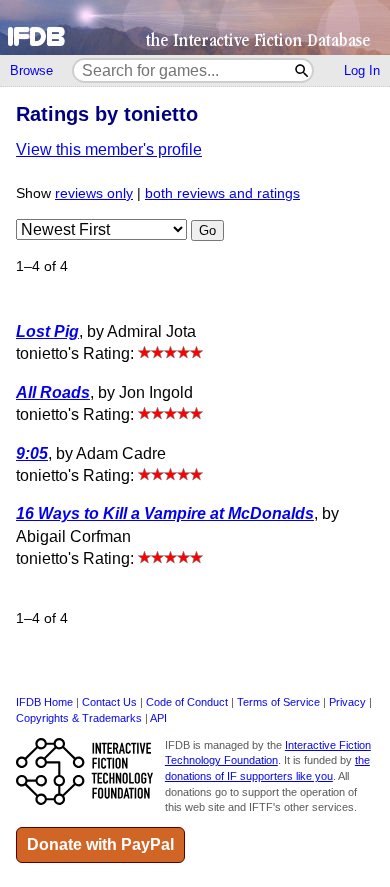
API (158, 718)
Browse (31, 70)
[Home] (195, 27)
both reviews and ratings (222, 193)
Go (207, 230)
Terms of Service (278, 702)
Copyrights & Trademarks (79, 718)
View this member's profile (109, 149)
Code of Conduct (187, 702)
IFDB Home (44, 702)
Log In (362, 70)
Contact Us (109, 702)
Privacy (347, 702)
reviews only (94, 193)
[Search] (302, 70)
